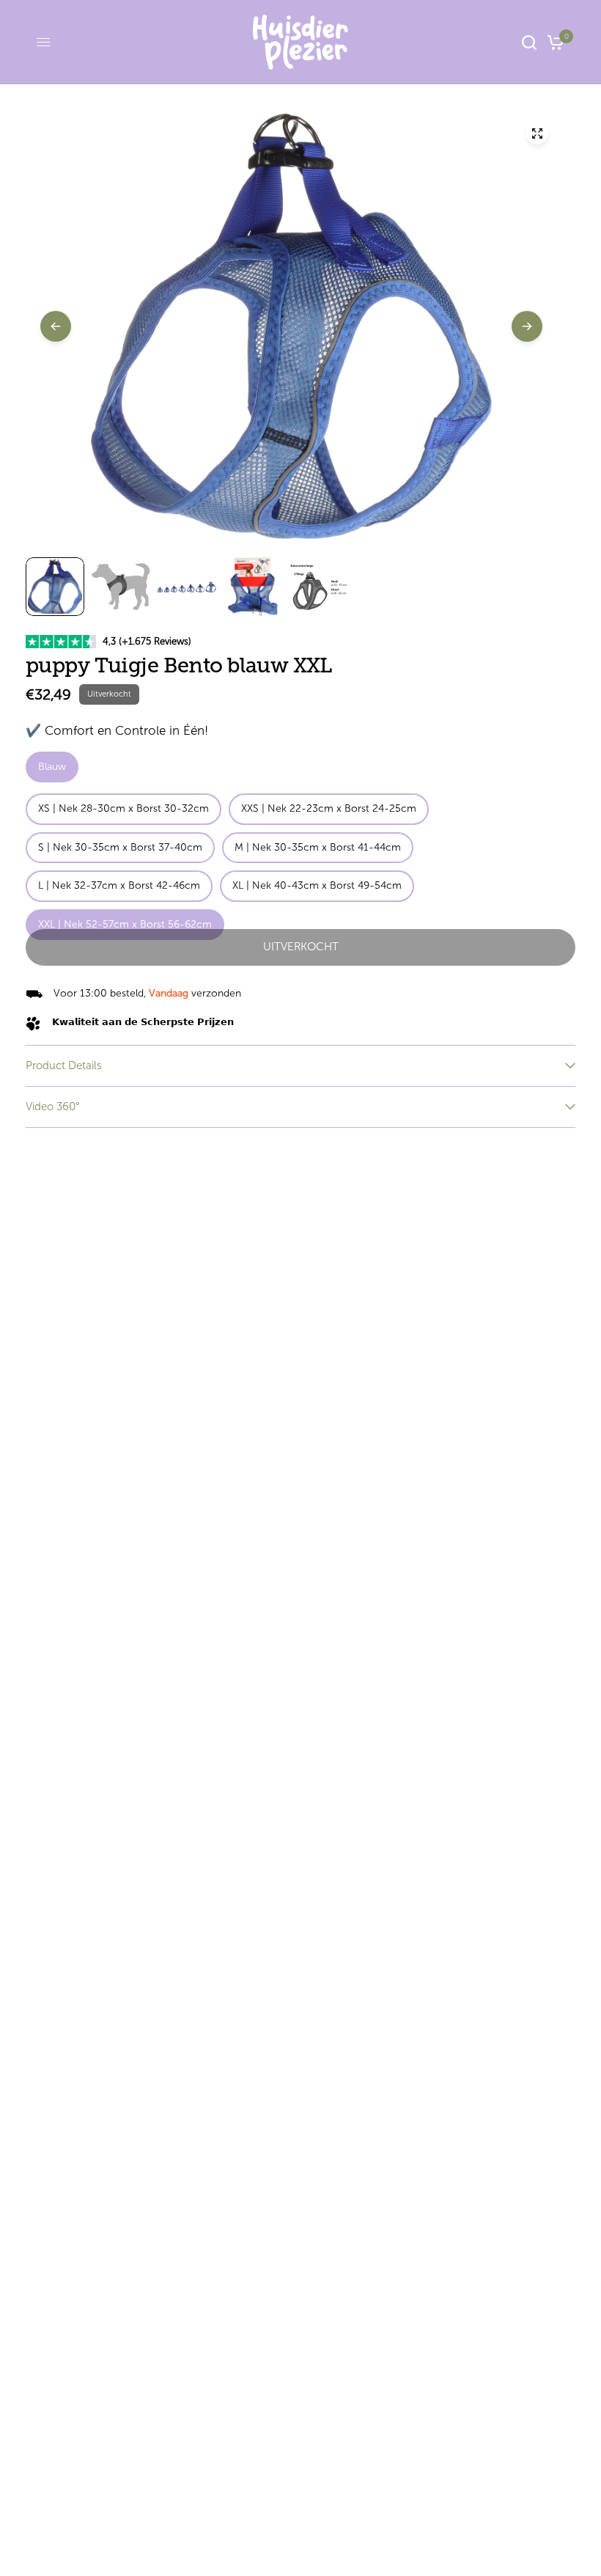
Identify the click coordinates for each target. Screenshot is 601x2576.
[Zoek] (529, 42)
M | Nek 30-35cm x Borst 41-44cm (318, 847)
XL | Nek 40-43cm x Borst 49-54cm (317, 885)
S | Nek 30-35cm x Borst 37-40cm (120, 847)
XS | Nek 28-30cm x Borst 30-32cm (123, 808)
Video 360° (53, 1107)
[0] (553, 42)
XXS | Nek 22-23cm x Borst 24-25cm (329, 808)
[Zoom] (537, 133)
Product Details (64, 1065)
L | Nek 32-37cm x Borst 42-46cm (119, 885)
